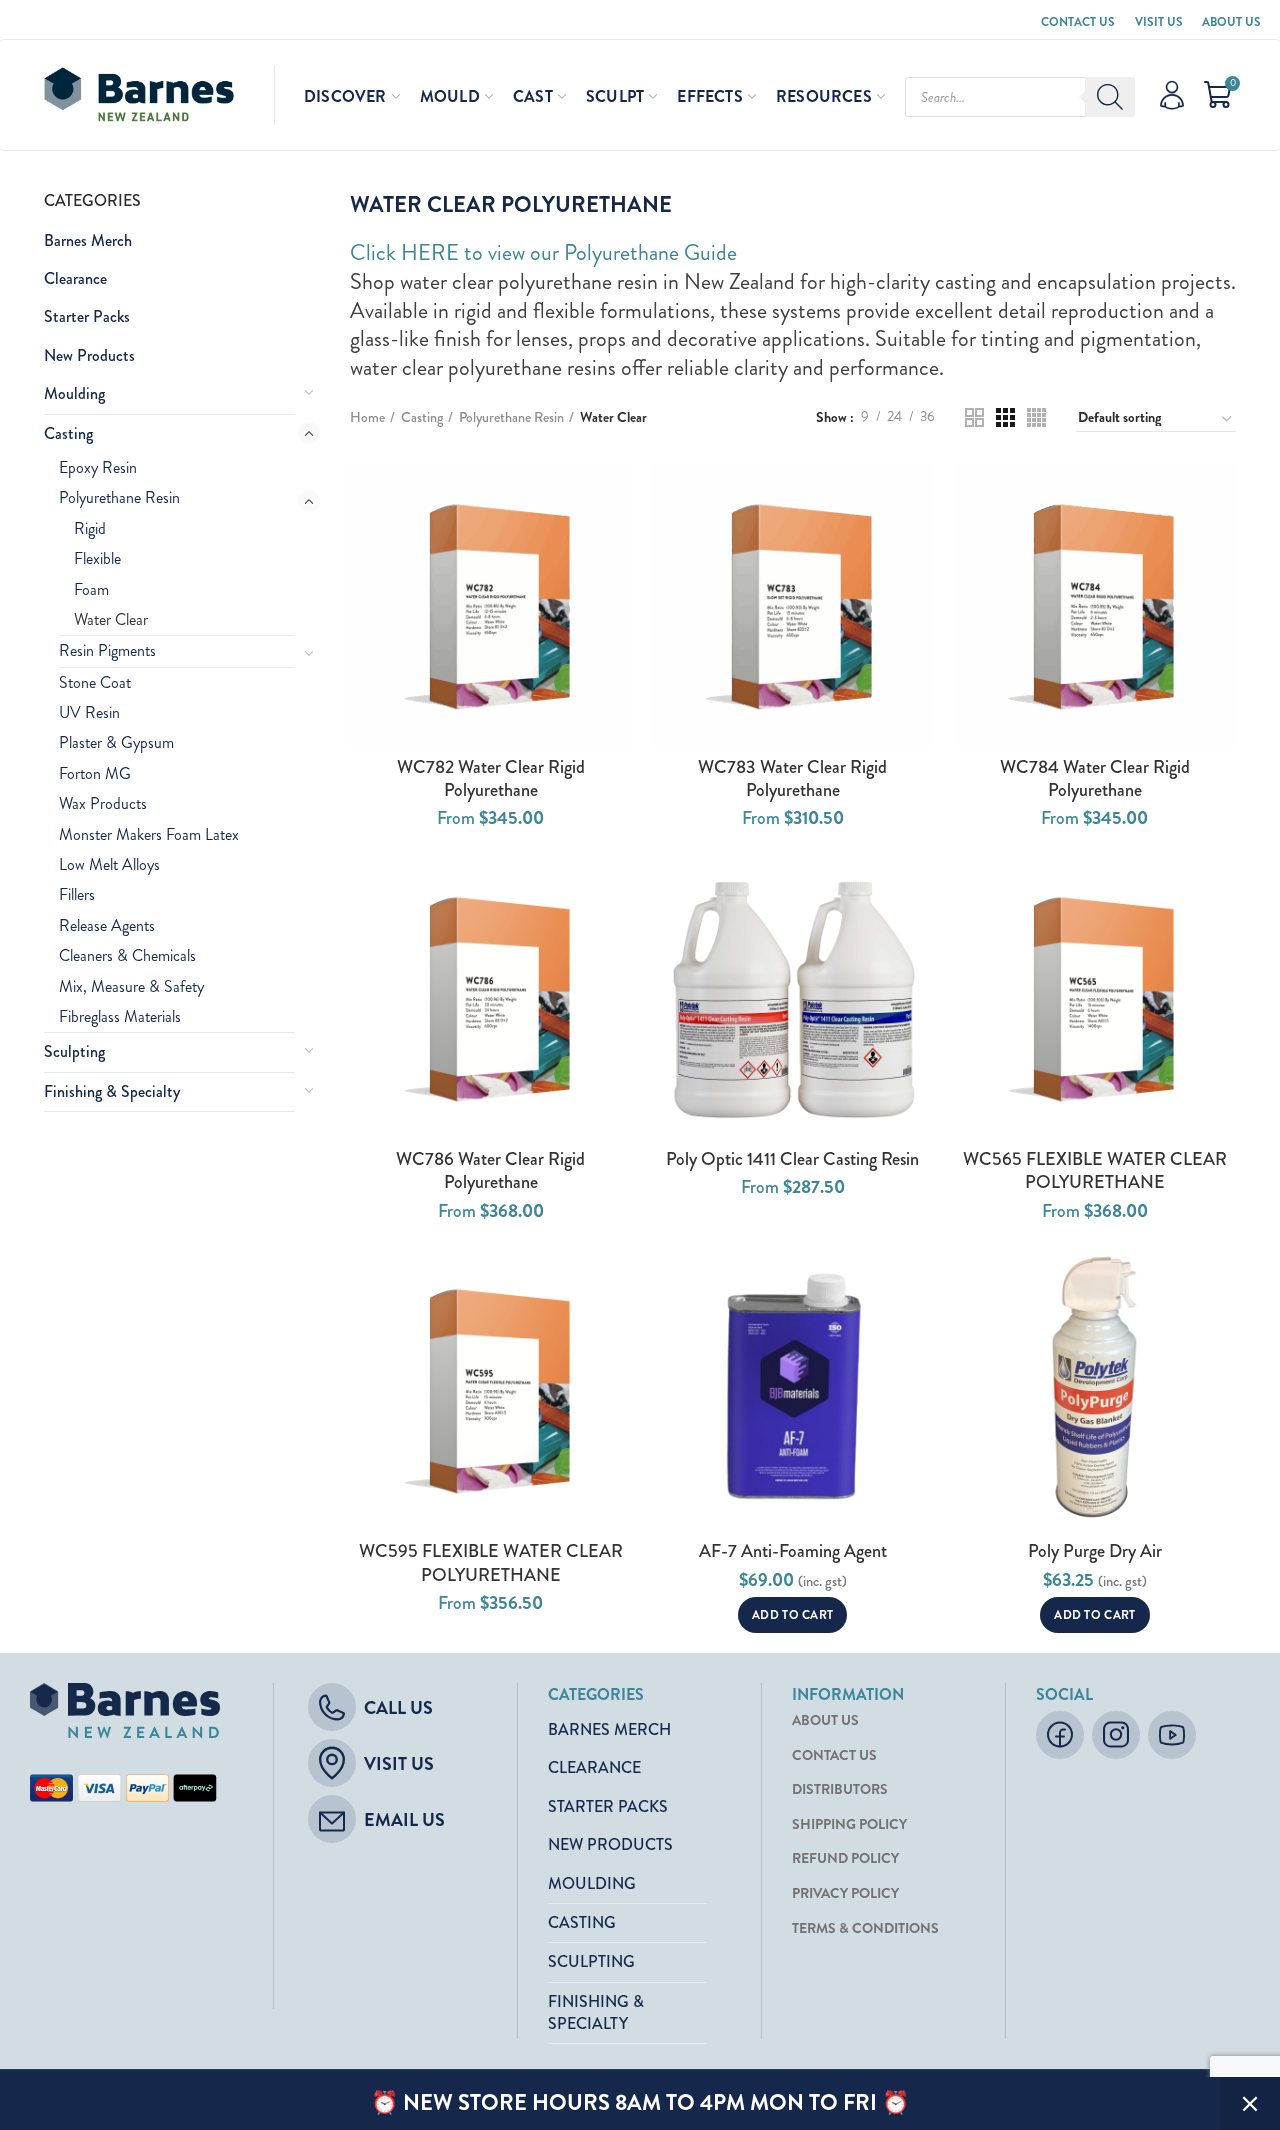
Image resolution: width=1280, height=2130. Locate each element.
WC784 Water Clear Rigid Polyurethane (1095, 779)
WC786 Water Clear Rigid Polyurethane (490, 1171)
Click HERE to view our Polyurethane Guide (543, 252)
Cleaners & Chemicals (127, 955)
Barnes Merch (88, 240)
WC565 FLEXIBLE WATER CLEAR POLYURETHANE (1095, 1171)
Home (367, 417)
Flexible (97, 558)
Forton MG (95, 773)
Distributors (840, 1789)
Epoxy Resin (98, 467)
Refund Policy (845, 1858)
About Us (1231, 22)
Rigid (90, 528)
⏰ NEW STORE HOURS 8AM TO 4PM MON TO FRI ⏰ (640, 2102)
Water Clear (111, 619)
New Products (89, 355)
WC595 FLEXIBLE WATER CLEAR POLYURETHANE (491, 1563)
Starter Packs (87, 316)
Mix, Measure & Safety (131, 986)
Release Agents (107, 925)
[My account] (1172, 95)
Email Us (404, 1820)
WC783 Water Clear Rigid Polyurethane (792, 779)
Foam (91, 589)
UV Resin (89, 712)
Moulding (74, 393)
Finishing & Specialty (112, 1091)
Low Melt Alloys (109, 864)
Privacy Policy (845, 1893)
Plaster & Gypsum (116, 742)
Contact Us (1078, 22)
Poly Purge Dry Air (1095, 1551)
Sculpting (74, 1051)
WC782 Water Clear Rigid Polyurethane (491, 779)
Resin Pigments (107, 650)
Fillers (77, 894)
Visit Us (1159, 22)
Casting (68, 433)
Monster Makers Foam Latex (149, 834)
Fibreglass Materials (120, 1016)
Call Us (398, 1708)
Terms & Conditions (865, 1928)
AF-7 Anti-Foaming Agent (793, 1551)
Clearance (75, 278)
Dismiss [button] (1250, 2103)
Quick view (617, 495)
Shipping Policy (849, 1824)
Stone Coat (95, 682)
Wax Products (103, 803)
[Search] (1110, 97)
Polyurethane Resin (119, 497)
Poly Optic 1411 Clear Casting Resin (792, 1159)
